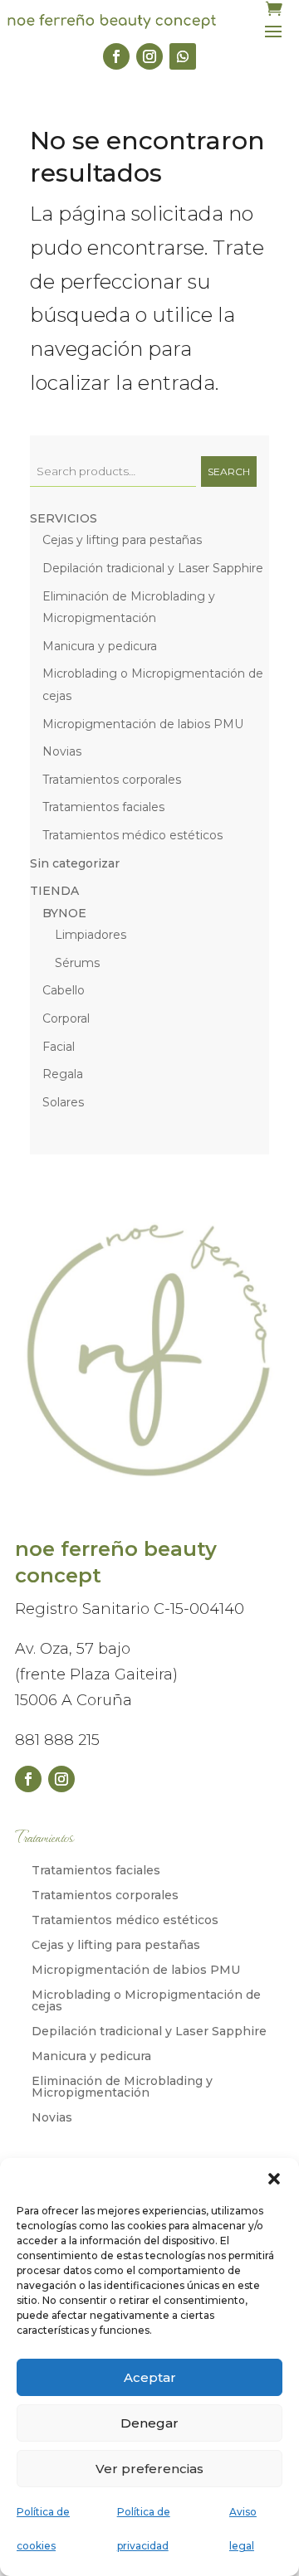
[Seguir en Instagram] (149, 56)
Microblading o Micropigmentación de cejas (146, 2001)
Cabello (64, 990)
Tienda (54, 891)
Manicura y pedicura (100, 646)
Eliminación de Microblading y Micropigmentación (122, 2088)
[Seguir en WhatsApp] (183, 56)
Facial (59, 1047)
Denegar (149, 2423)
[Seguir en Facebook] (116, 56)
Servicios (64, 518)
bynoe (64, 913)
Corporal (66, 1018)
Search (229, 471)
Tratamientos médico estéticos (132, 835)
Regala (63, 1074)
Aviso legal (243, 2529)
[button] (274, 2179)
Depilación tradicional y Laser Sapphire (153, 568)
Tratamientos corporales (112, 780)
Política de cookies (43, 2529)
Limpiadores (91, 935)
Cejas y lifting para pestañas (122, 540)
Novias (62, 751)
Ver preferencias (149, 2469)
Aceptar (150, 2377)
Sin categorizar (75, 863)
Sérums (77, 963)
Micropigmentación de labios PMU (143, 724)
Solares (63, 1102)
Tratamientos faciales (103, 807)
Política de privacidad (144, 2529)
